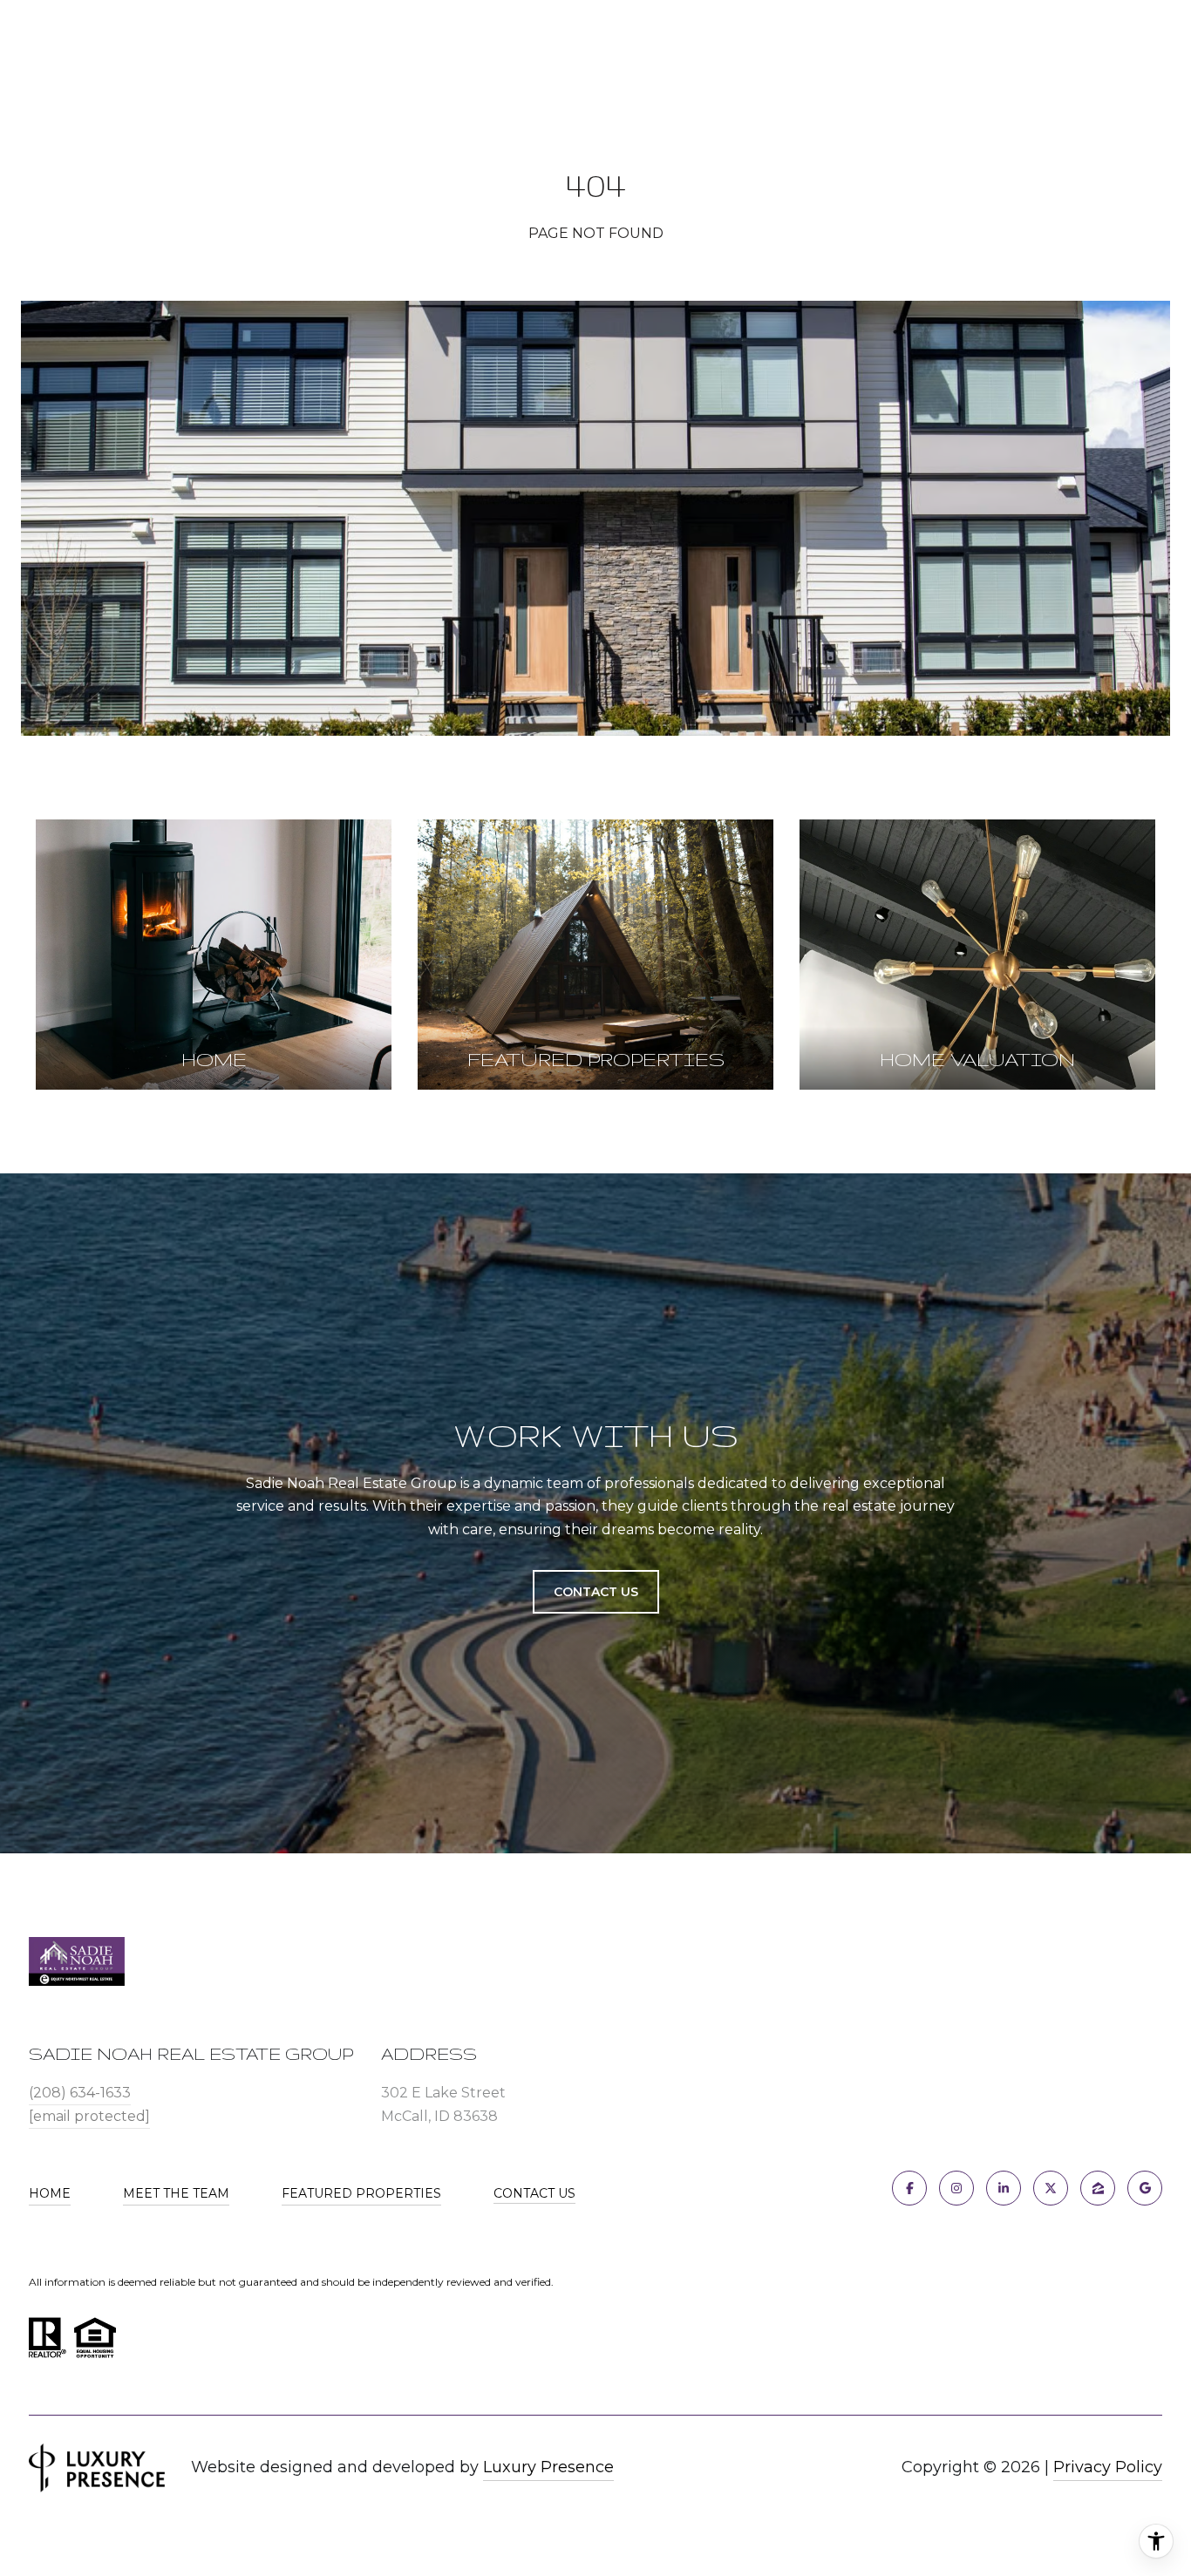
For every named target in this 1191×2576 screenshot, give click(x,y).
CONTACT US (534, 2194)
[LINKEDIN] (1004, 2188)
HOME (50, 2193)
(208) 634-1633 (80, 2093)
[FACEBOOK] (909, 2188)
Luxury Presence (548, 2467)
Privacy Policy (1108, 2467)
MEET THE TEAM (176, 2193)
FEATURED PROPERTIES (361, 2193)
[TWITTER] (1051, 2188)
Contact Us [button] (596, 1592)
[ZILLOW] (1098, 2188)
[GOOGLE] (1145, 2188)
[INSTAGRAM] (956, 2188)
